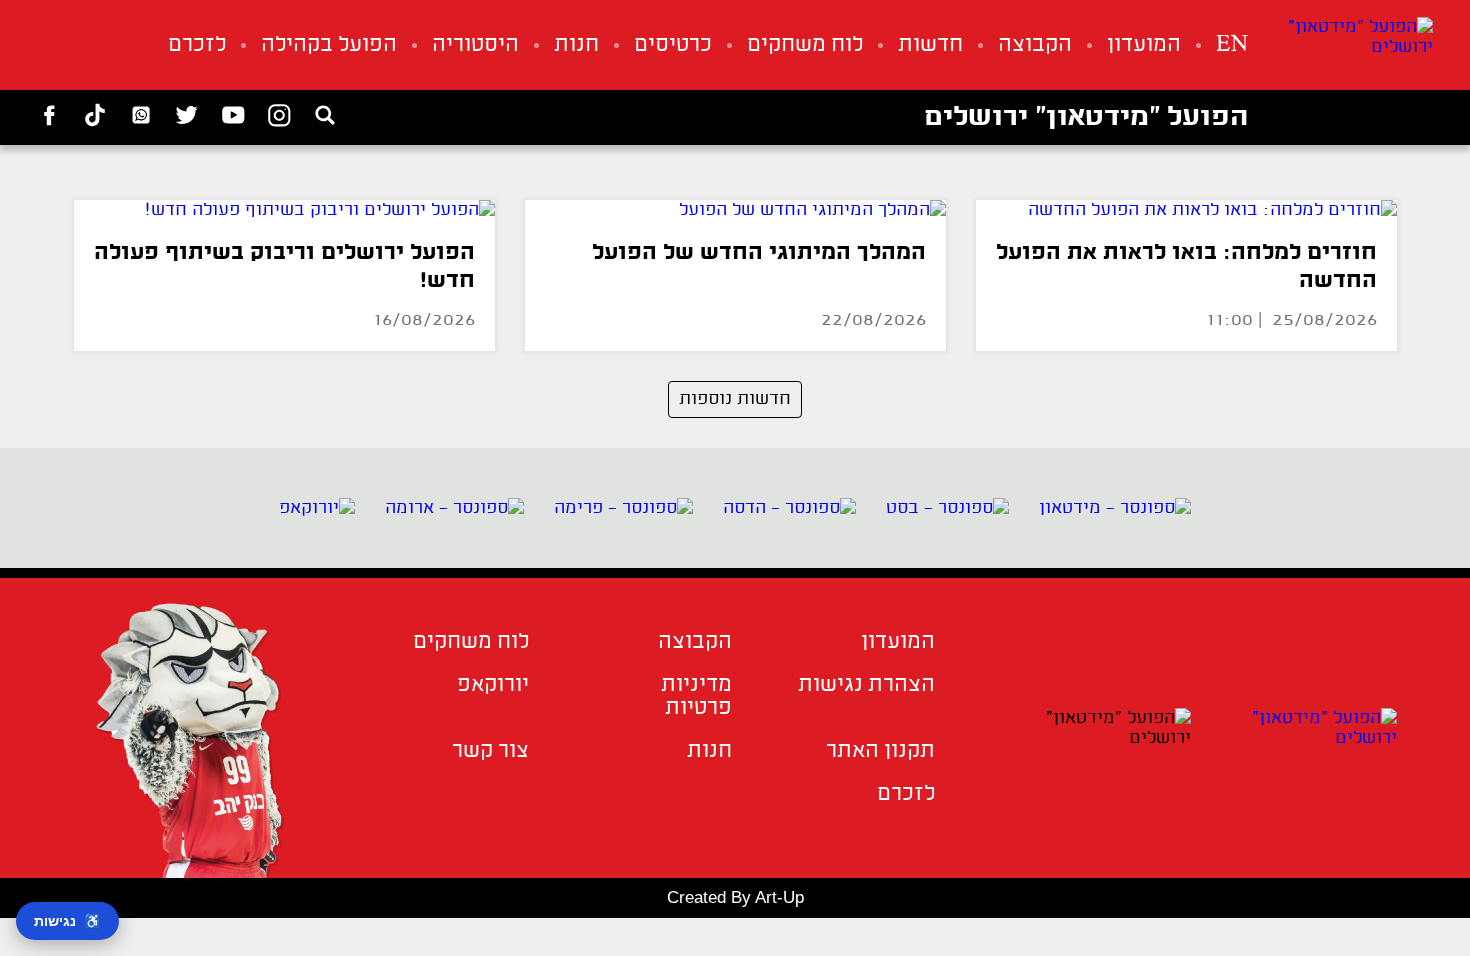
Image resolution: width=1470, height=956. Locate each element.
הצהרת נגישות (866, 685)
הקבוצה (1035, 45)
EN (1232, 45)
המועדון (1144, 45)
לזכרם (197, 45)
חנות (576, 45)
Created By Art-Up (735, 897)
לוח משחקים (805, 45)
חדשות (930, 45)
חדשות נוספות (735, 399)
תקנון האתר (880, 751)
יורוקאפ (493, 685)
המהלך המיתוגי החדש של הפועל (759, 253)
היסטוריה (475, 45)
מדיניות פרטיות (696, 697)
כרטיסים (673, 45)
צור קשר (490, 751)
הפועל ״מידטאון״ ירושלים (1086, 118)
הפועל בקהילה (329, 45)
